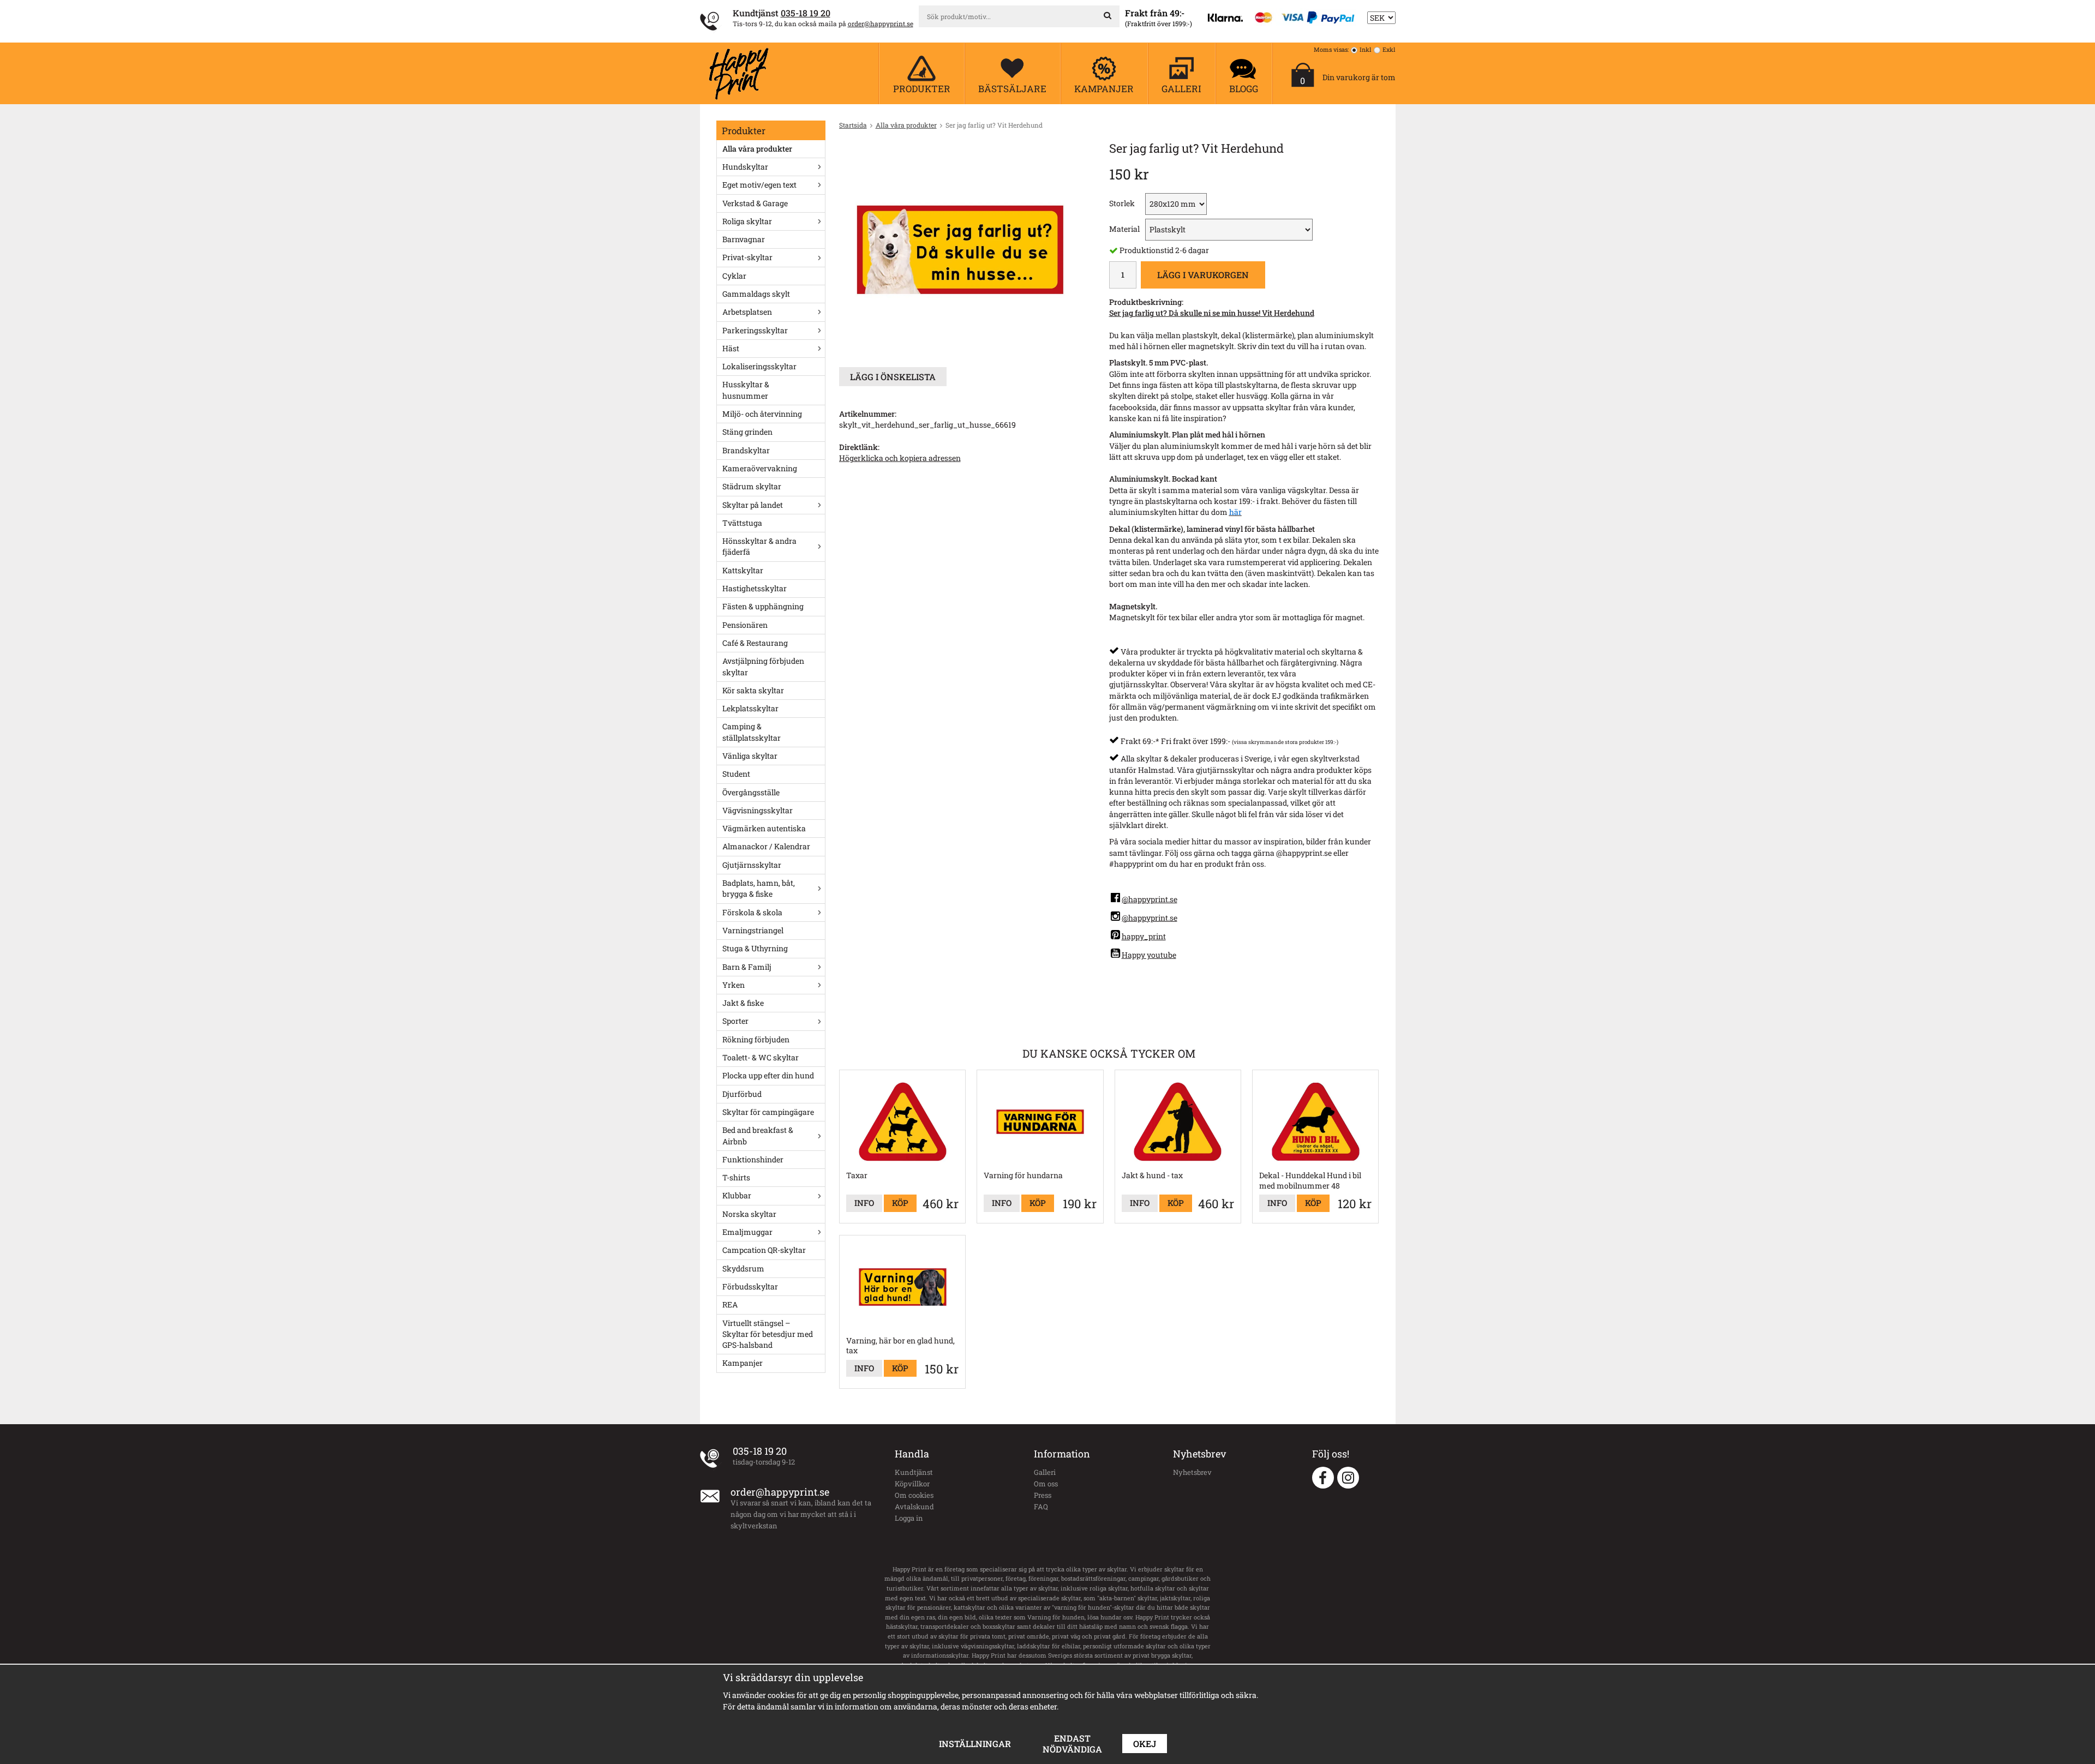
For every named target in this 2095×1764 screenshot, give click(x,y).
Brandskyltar (746, 450)
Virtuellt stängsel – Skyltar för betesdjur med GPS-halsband (768, 1334)
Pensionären (745, 625)
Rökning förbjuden (756, 1039)
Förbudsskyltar (750, 1286)
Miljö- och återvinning (762, 414)
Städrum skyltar (752, 486)
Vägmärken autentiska (764, 828)
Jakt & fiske (743, 1003)
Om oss (1046, 1484)
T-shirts (736, 1177)
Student (736, 774)
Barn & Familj (747, 967)
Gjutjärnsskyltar (752, 865)
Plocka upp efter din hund (768, 1075)
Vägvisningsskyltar (758, 810)
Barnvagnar (744, 239)
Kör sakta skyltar (753, 690)
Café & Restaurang (755, 643)
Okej (1145, 1744)
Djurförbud (742, 1094)
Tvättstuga (742, 523)
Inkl (1366, 49)
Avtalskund (914, 1507)
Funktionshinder (753, 1159)
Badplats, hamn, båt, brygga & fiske (759, 888)
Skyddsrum (743, 1268)
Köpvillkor (912, 1484)
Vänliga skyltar (750, 756)
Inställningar (975, 1744)
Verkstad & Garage (755, 203)
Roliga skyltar (747, 221)
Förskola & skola (752, 912)
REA (730, 1304)
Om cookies (914, 1495)
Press (1043, 1495)
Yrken (734, 985)
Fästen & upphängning (763, 606)
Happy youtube (1149, 955)
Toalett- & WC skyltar (761, 1057)
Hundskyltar (745, 167)
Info (864, 1203)
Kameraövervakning (760, 468)
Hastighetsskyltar (755, 588)
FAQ (1041, 1507)
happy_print (1144, 936)
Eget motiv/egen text (759, 185)
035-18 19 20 (806, 13)
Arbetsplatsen (747, 312)
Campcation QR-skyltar (764, 1250)
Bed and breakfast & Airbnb (758, 1135)
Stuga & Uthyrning (755, 948)
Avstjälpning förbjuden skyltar (763, 666)
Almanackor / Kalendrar (766, 846)
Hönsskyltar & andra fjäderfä (759, 546)
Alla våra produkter (757, 149)
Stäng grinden (747, 432)
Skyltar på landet (753, 505)
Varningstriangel (753, 930)
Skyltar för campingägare (768, 1112)
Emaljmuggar (747, 1232)
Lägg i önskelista (893, 377)
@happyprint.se (1150, 899)
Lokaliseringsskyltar (759, 366)
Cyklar (734, 276)
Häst (731, 348)
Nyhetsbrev (1192, 1472)
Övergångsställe (751, 792)
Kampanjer (743, 1363)
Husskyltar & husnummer (746, 390)
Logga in (909, 1518)
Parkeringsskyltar (755, 330)
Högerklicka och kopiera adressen (900, 458)
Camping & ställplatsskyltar (752, 732)
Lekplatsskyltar (750, 708)
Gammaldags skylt (756, 294)
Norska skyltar (749, 1214)
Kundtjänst (914, 1472)
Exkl (1389, 49)
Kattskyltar (743, 570)
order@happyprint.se (881, 23)
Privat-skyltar (747, 257)
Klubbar (737, 1195)
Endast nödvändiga (1072, 1744)
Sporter (735, 1021)
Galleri (1045, 1472)
